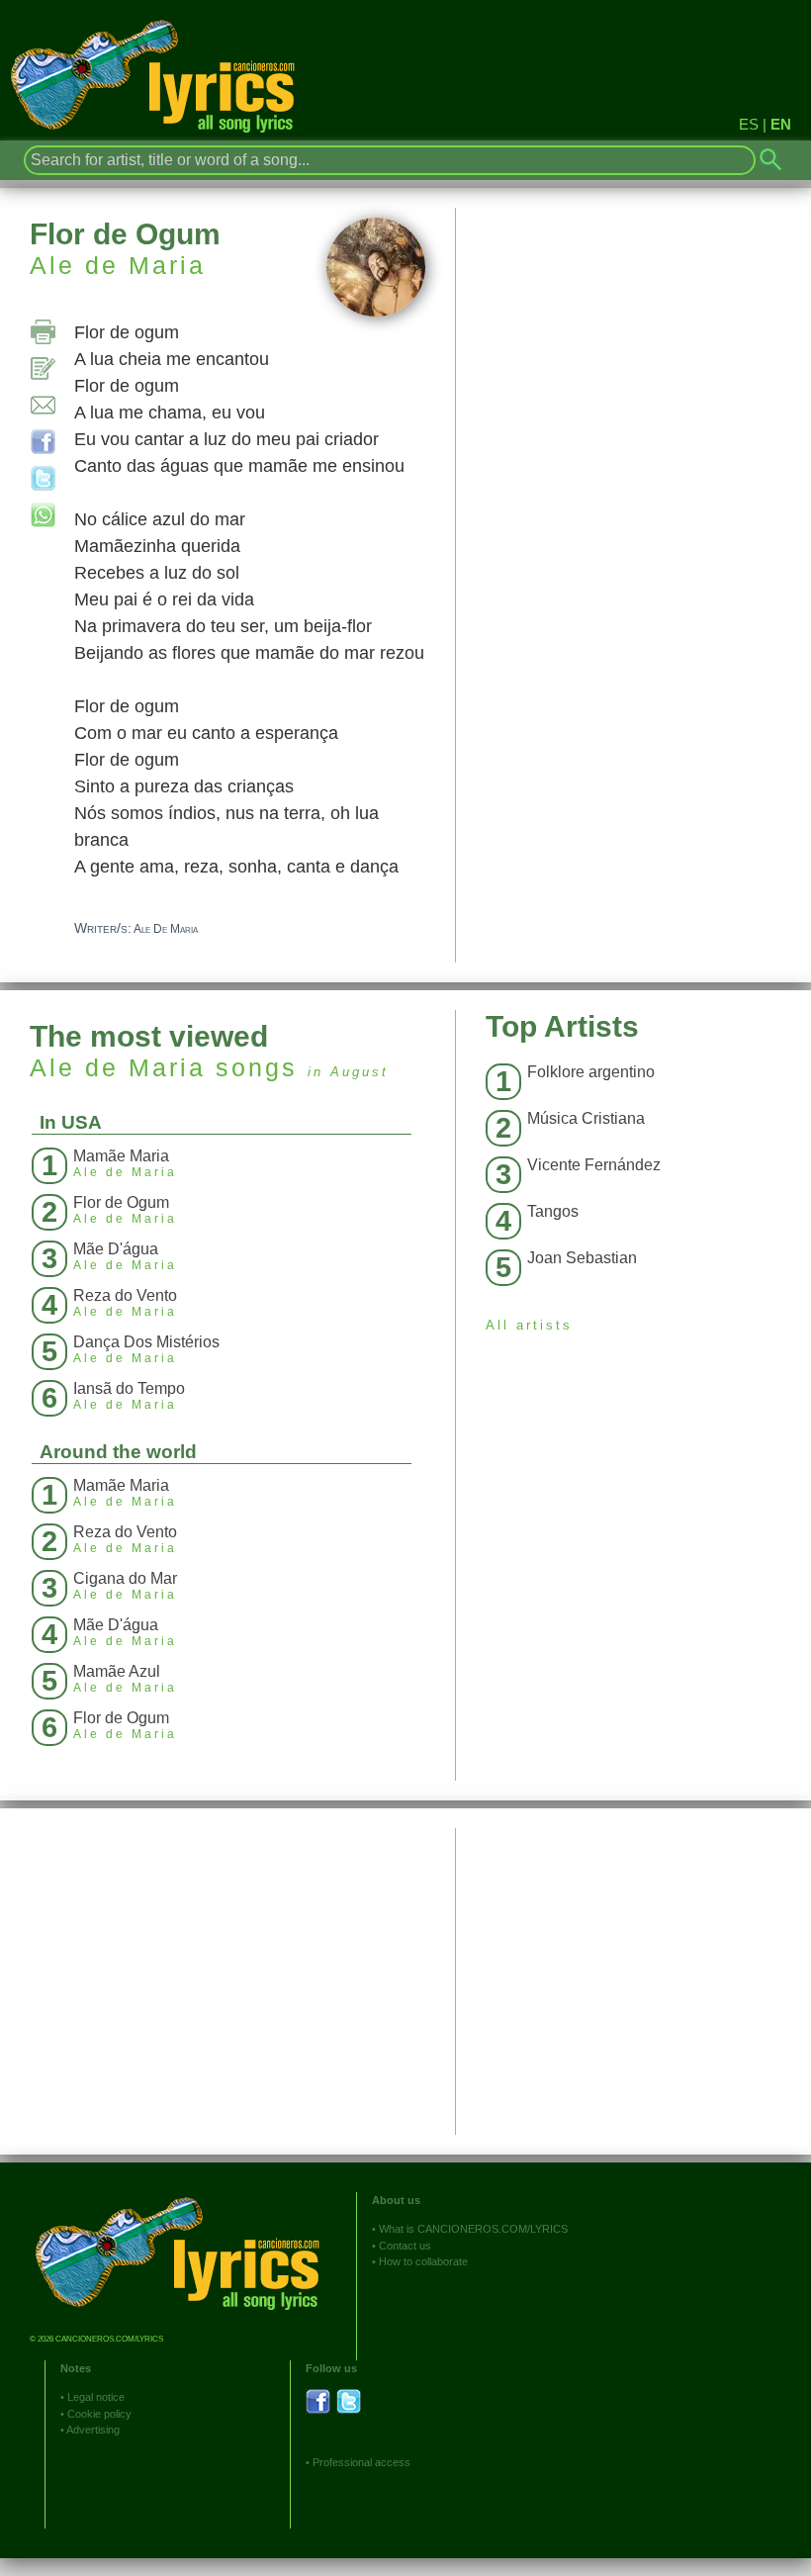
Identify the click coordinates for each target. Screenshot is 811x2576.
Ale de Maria (118, 265)
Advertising (93, 2430)
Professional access (361, 2462)
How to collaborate (423, 2261)
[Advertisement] (633, 1967)
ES (749, 124)
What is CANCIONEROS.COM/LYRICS (473, 2229)
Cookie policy (99, 2414)
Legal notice (96, 2397)
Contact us (405, 2246)
